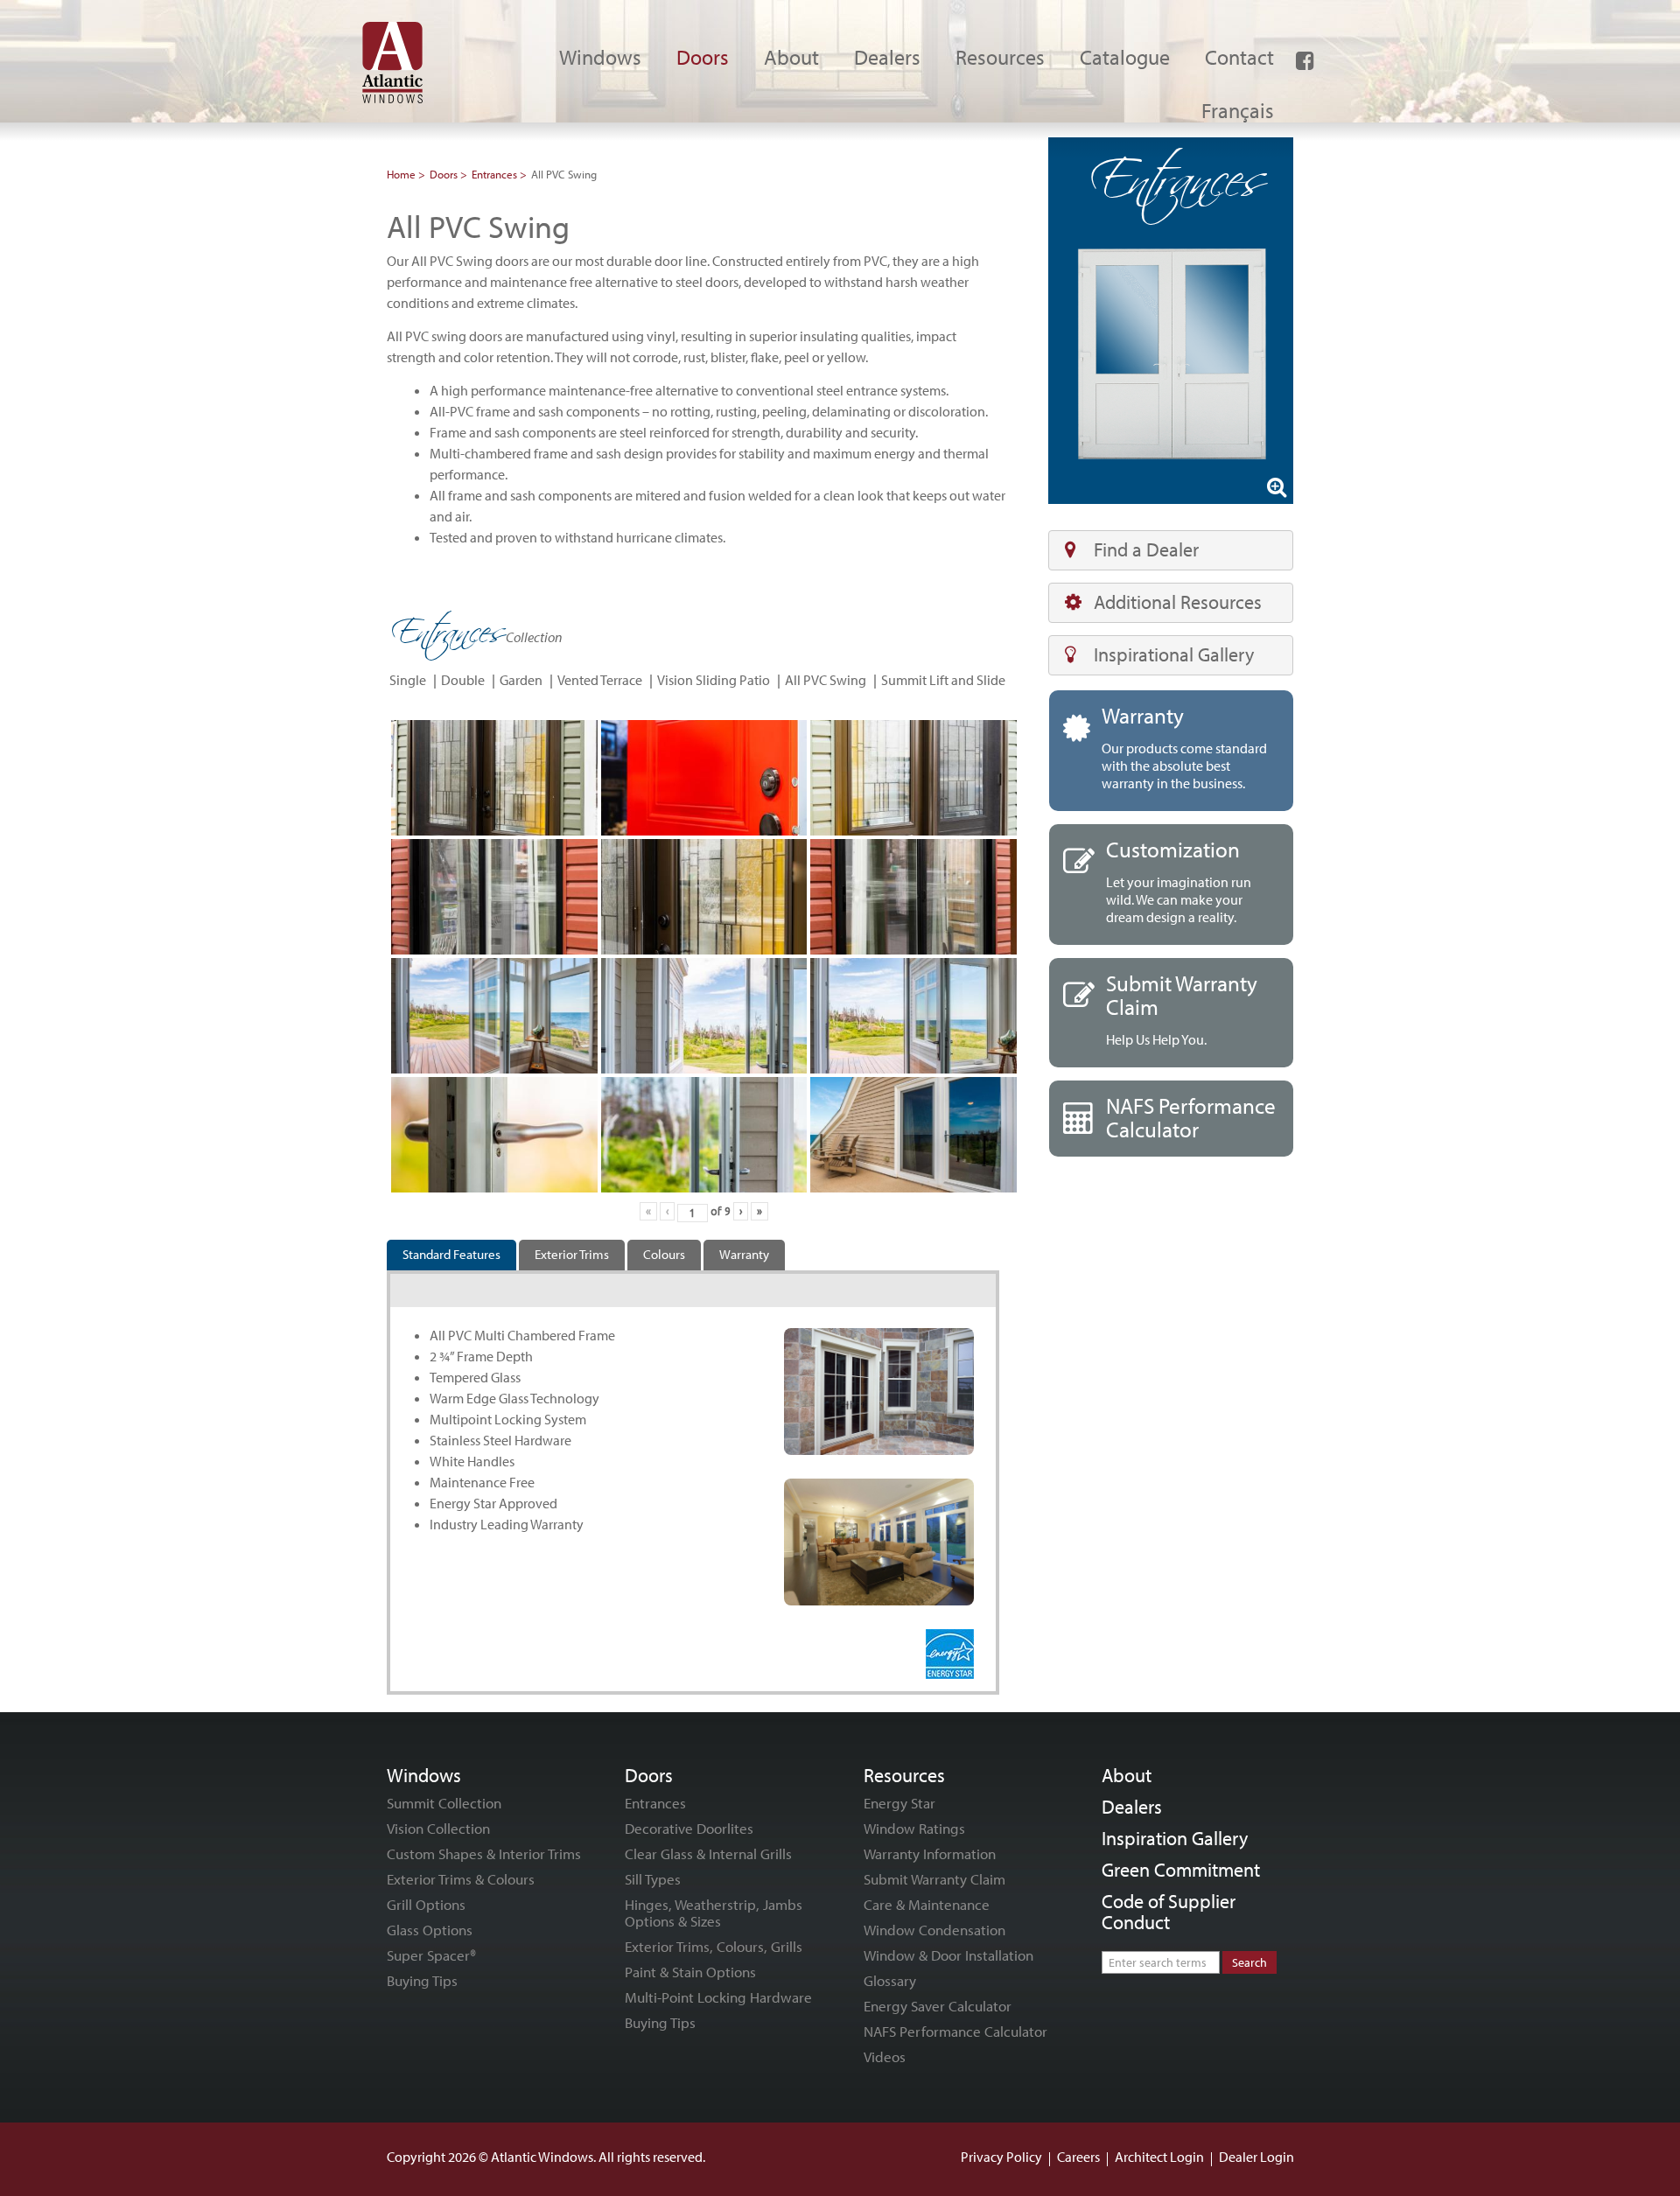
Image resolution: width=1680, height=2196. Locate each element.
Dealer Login (1256, 2157)
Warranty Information (930, 1853)
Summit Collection (444, 1803)
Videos (885, 2056)
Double (463, 680)
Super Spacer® (431, 1955)
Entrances (494, 174)
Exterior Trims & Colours (461, 1879)
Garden (521, 680)
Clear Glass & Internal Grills (708, 1853)
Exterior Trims (572, 1254)
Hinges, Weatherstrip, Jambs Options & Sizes (714, 1913)
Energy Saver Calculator (938, 2006)
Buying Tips (422, 1980)
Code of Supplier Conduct (1169, 1912)
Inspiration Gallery (1175, 1838)
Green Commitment (1181, 1870)
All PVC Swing (826, 680)
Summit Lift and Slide (943, 680)
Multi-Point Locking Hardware (718, 1997)
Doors (444, 174)
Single (408, 680)
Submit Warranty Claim (934, 1879)
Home (401, 174)
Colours (664, 1254)
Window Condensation (934, 1930)
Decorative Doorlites (689, 1828)
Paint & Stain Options (690, 1972)
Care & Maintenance (927, 1904)
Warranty (744, 1254)
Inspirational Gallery (1174, 654)
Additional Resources (1178, 602)
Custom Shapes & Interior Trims (484, 1853)
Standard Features (451, 1254)
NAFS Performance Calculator (955, 2031)
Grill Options (426, 1904)
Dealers (1132, 1807)
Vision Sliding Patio (714, 680)
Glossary (890, 1980)
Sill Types (653, 1879)
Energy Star (899, 1803)
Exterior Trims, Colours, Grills (714, 1946)
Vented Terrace (600, 680)
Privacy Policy (1001, 2157)
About (1127, 1775)
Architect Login (1159, 2157)
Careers (1078, 2157)
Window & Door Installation (948, 1955)
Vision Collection (438, 1828)
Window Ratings (914, 1828)
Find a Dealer (1146, 549)
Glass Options (430, 1930)
